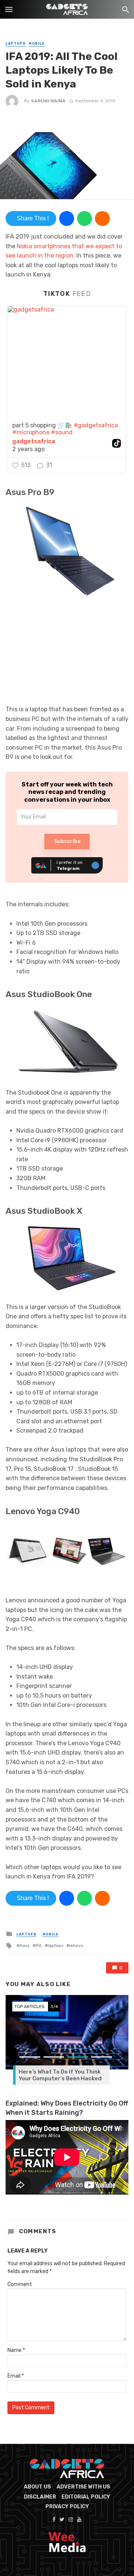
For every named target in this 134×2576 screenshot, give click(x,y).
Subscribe (67, 841)
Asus (24, 1945)
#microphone (31, 432)
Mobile (37, 44)
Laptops (16, 44)
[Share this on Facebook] (67, 218)
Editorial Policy (86, 2497)
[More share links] (102, 218)
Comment (20, 2284)
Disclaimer (40, 2497)
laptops (55, 1945)
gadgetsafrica (34, 441)
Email (16, 2376)
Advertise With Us (83, 2487)
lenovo (76, 1945)
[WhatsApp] (84, 218)
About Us (37, 2487)
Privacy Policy (67, 2507)
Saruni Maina (48, 101)
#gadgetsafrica (96, 425)
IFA (39, 1945)
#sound (62, 432)
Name (16, 2350)
